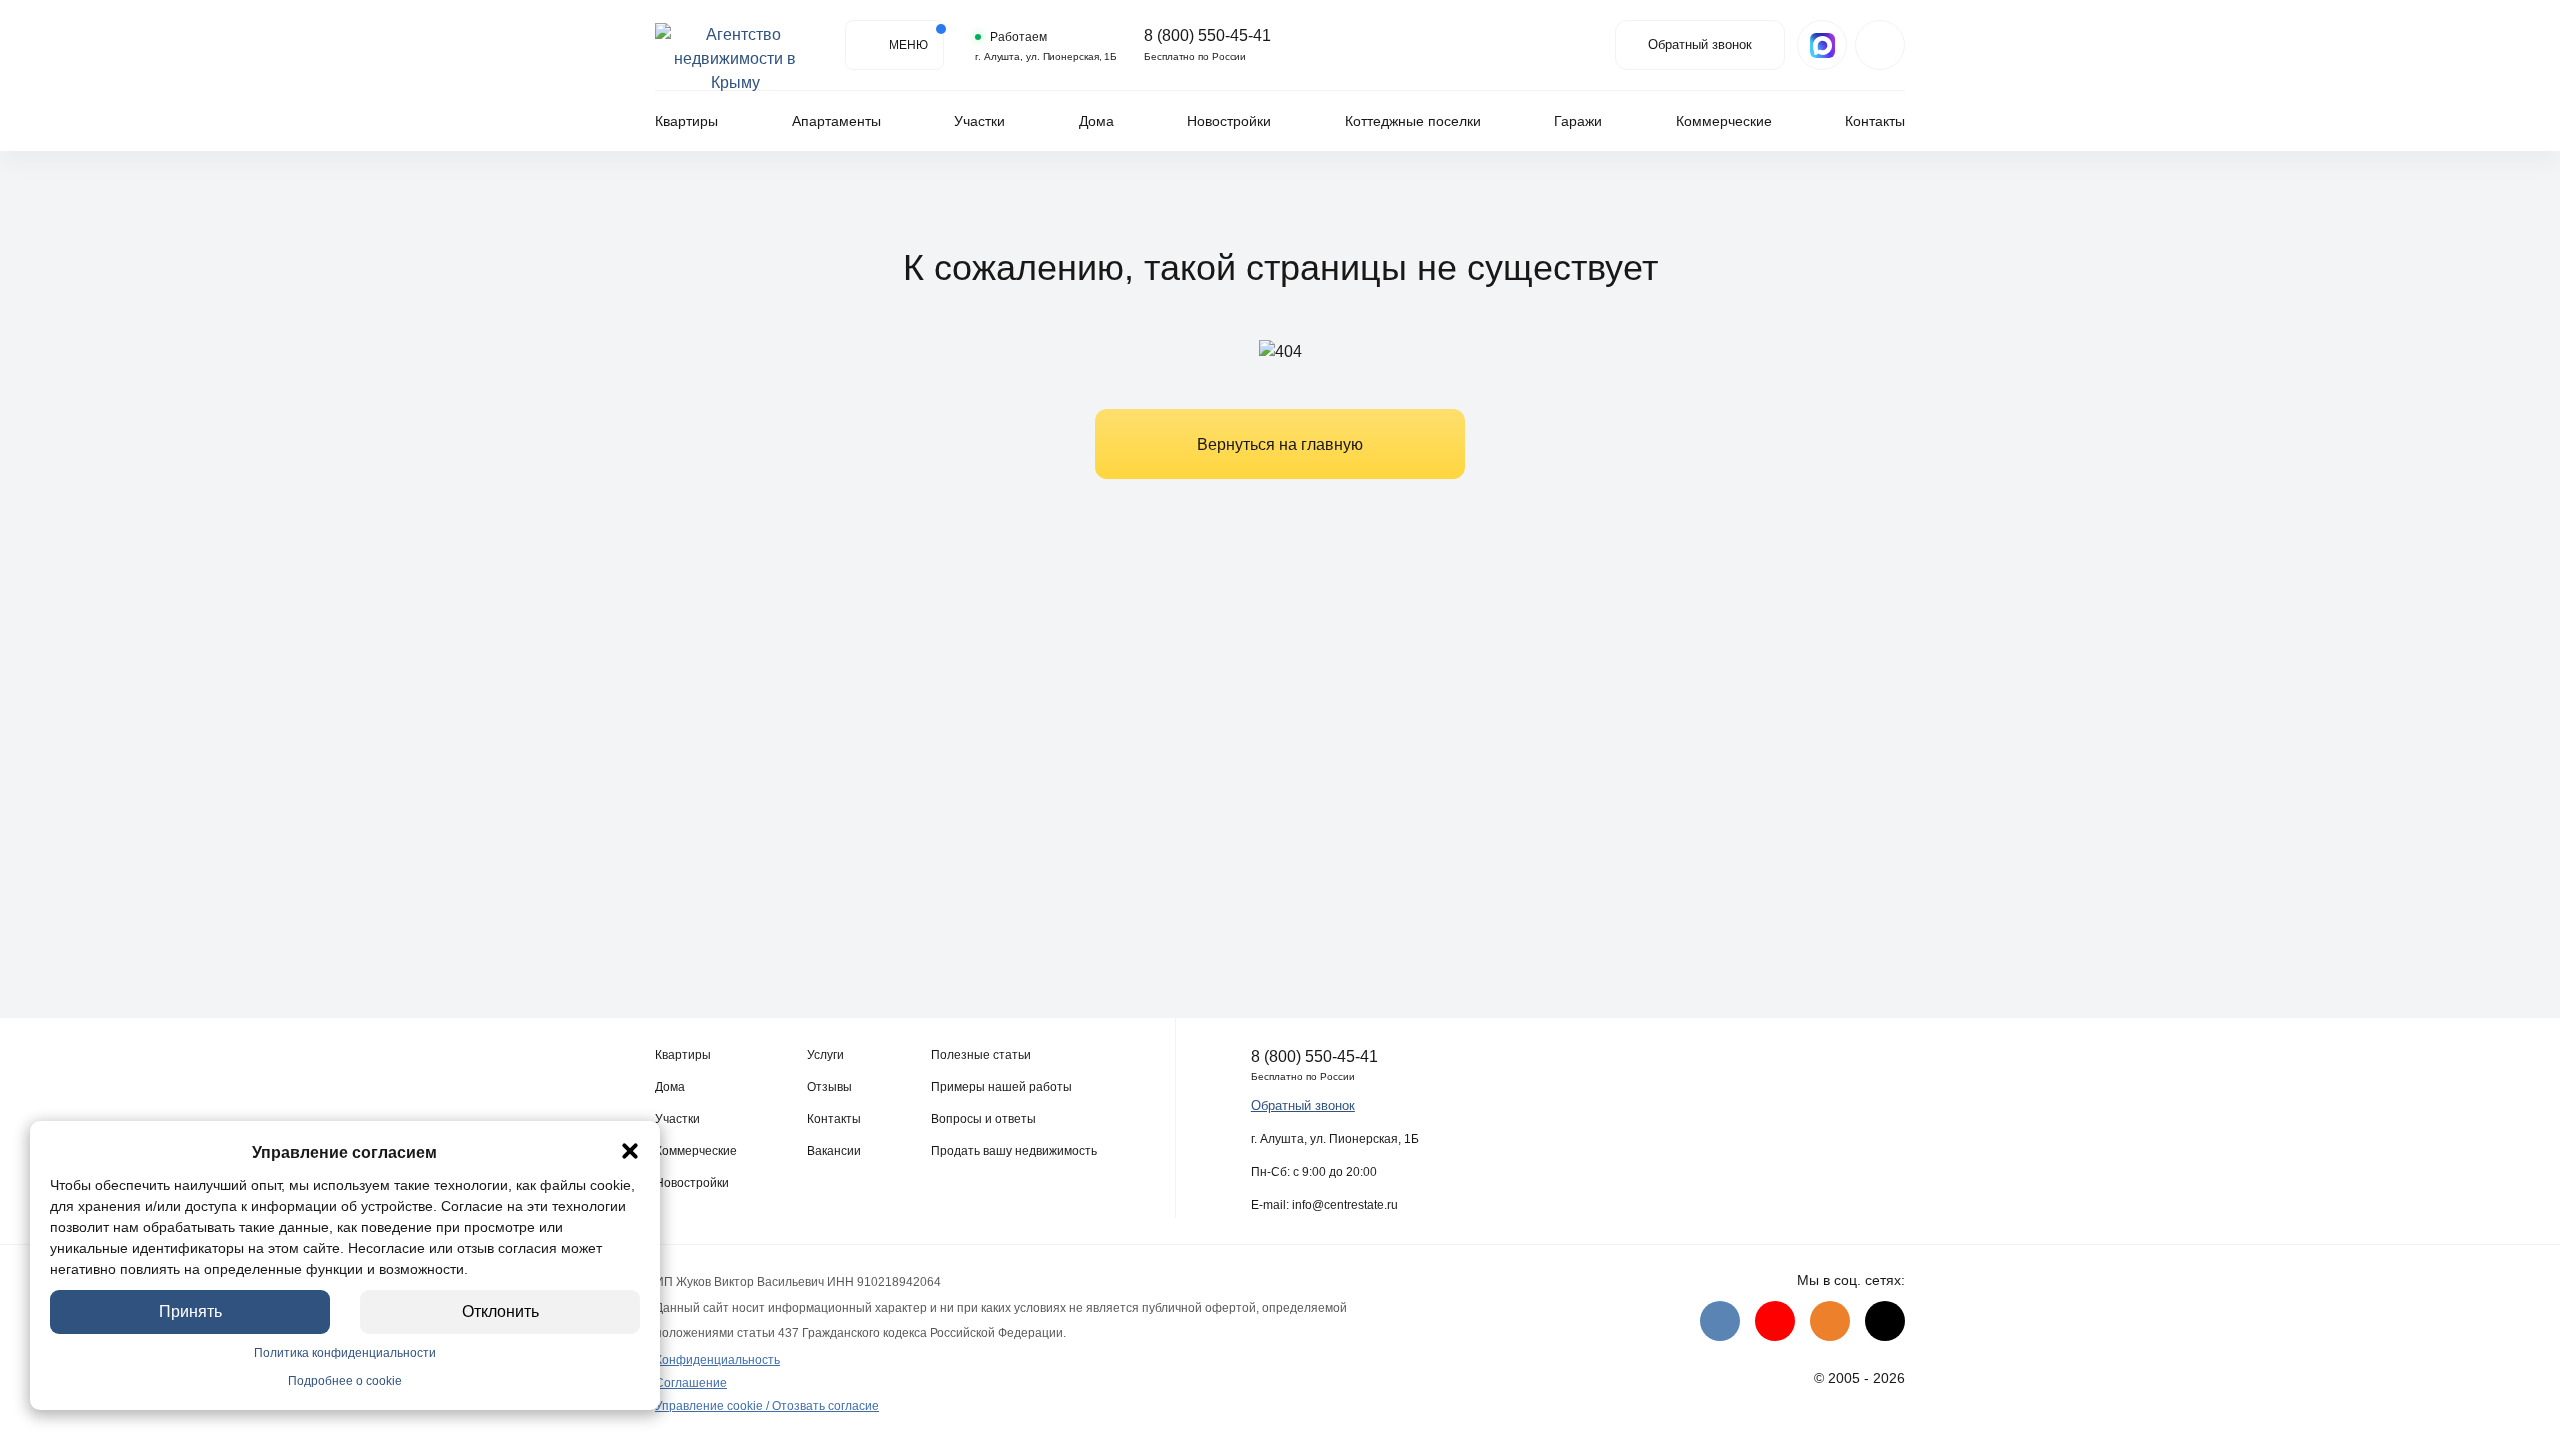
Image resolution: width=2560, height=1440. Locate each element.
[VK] (1720, 1321)
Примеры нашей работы (1001, 1087)
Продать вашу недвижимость (1014, 1151)
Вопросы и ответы (983, 1119)
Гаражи (1578, 121)
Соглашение (691, 1383)
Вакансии (834, 1151)
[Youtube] (1775, 1321)
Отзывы (829, 1087)
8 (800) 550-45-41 (1207, 36)
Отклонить (500, 1311)
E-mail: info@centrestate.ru (1324, 1205)
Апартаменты (836, 121)
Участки (979, 121)
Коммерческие (1724, 121)
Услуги (825, 1055)
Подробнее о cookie (345, 1381)
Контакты (1875, 121)
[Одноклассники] (1830, 1321)
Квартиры (686, 121)
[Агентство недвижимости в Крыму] (735, 45)
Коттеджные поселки (1413, 121)
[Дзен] (1885, 1321)
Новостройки (1229, 121)
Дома (1096, 121)
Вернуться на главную (1280, 444)
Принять (190, 1311)
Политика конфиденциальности (345, 1353)
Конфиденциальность (717, 1360)
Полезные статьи (981, 1055)
